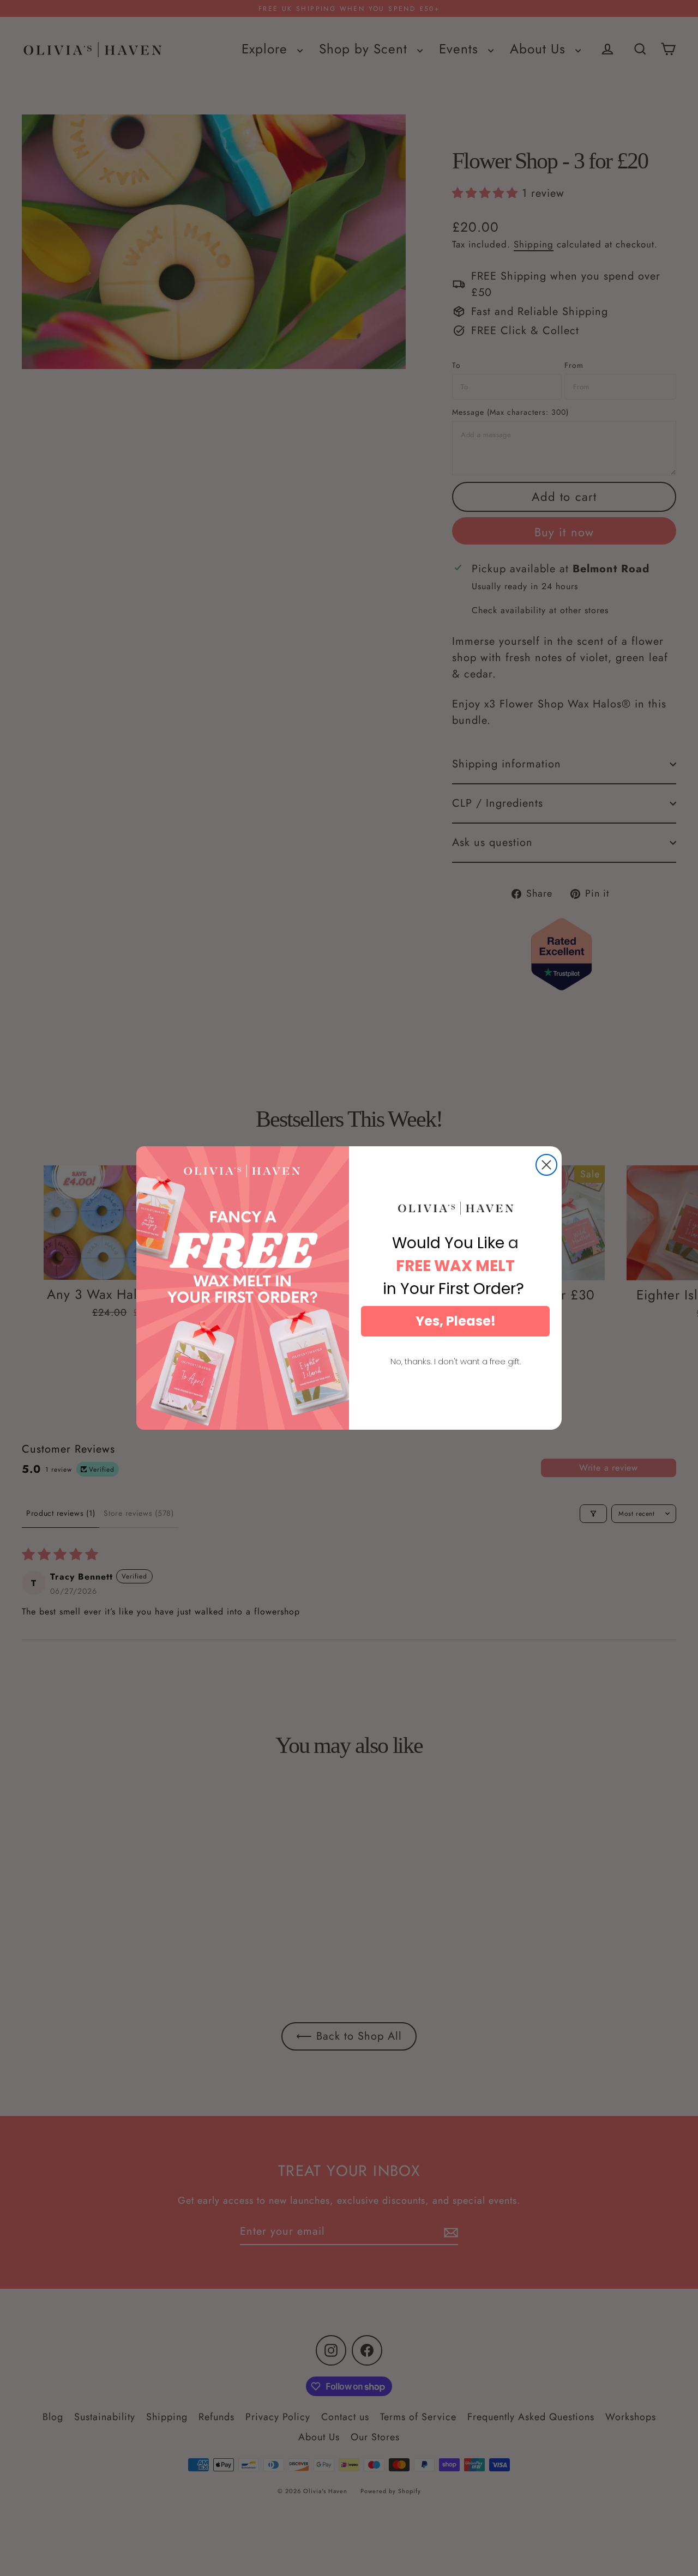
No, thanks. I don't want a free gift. (456, 1361)
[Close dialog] (546, 1165)
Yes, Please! (456, 1321)
